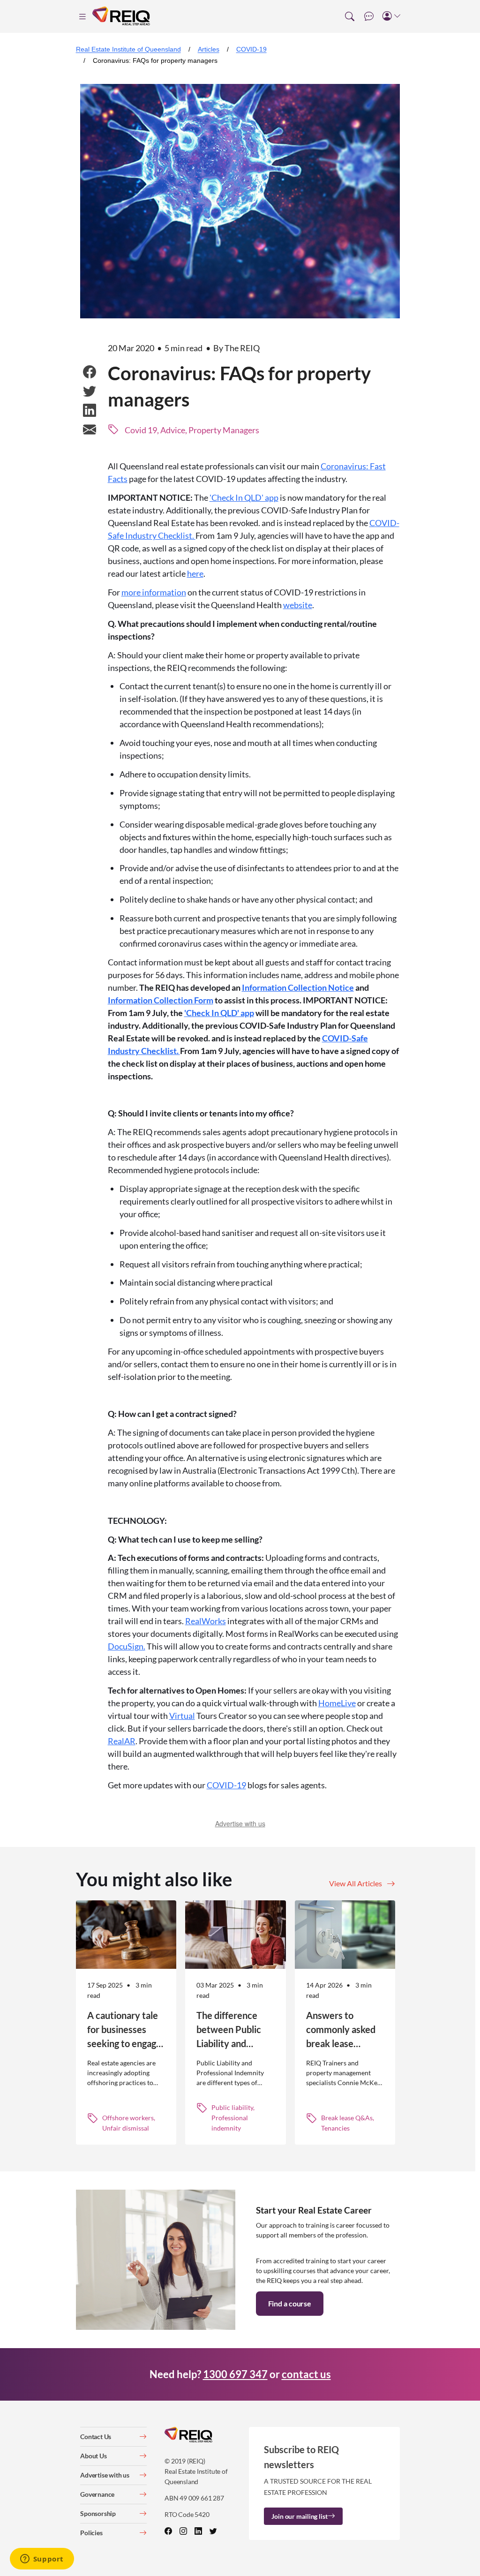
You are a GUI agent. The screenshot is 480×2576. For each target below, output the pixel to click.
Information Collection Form (161, 1000)
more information (154, 592)
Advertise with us (240, 1823)
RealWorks (206, 1621)
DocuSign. (127, 1646)
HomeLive (337, 1703)
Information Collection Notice (298, 987)
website (298, 605)
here (195, 573)
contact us (306, 2374)
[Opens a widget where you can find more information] (42, 2560)
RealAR (122, 1741)
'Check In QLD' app (244, 497)
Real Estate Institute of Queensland (128, 49)
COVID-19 (251, 49)
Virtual (182, 1716)
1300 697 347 (235, 2374)
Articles (209, 49)
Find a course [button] (290, 2303)
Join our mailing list (299, 2516)
